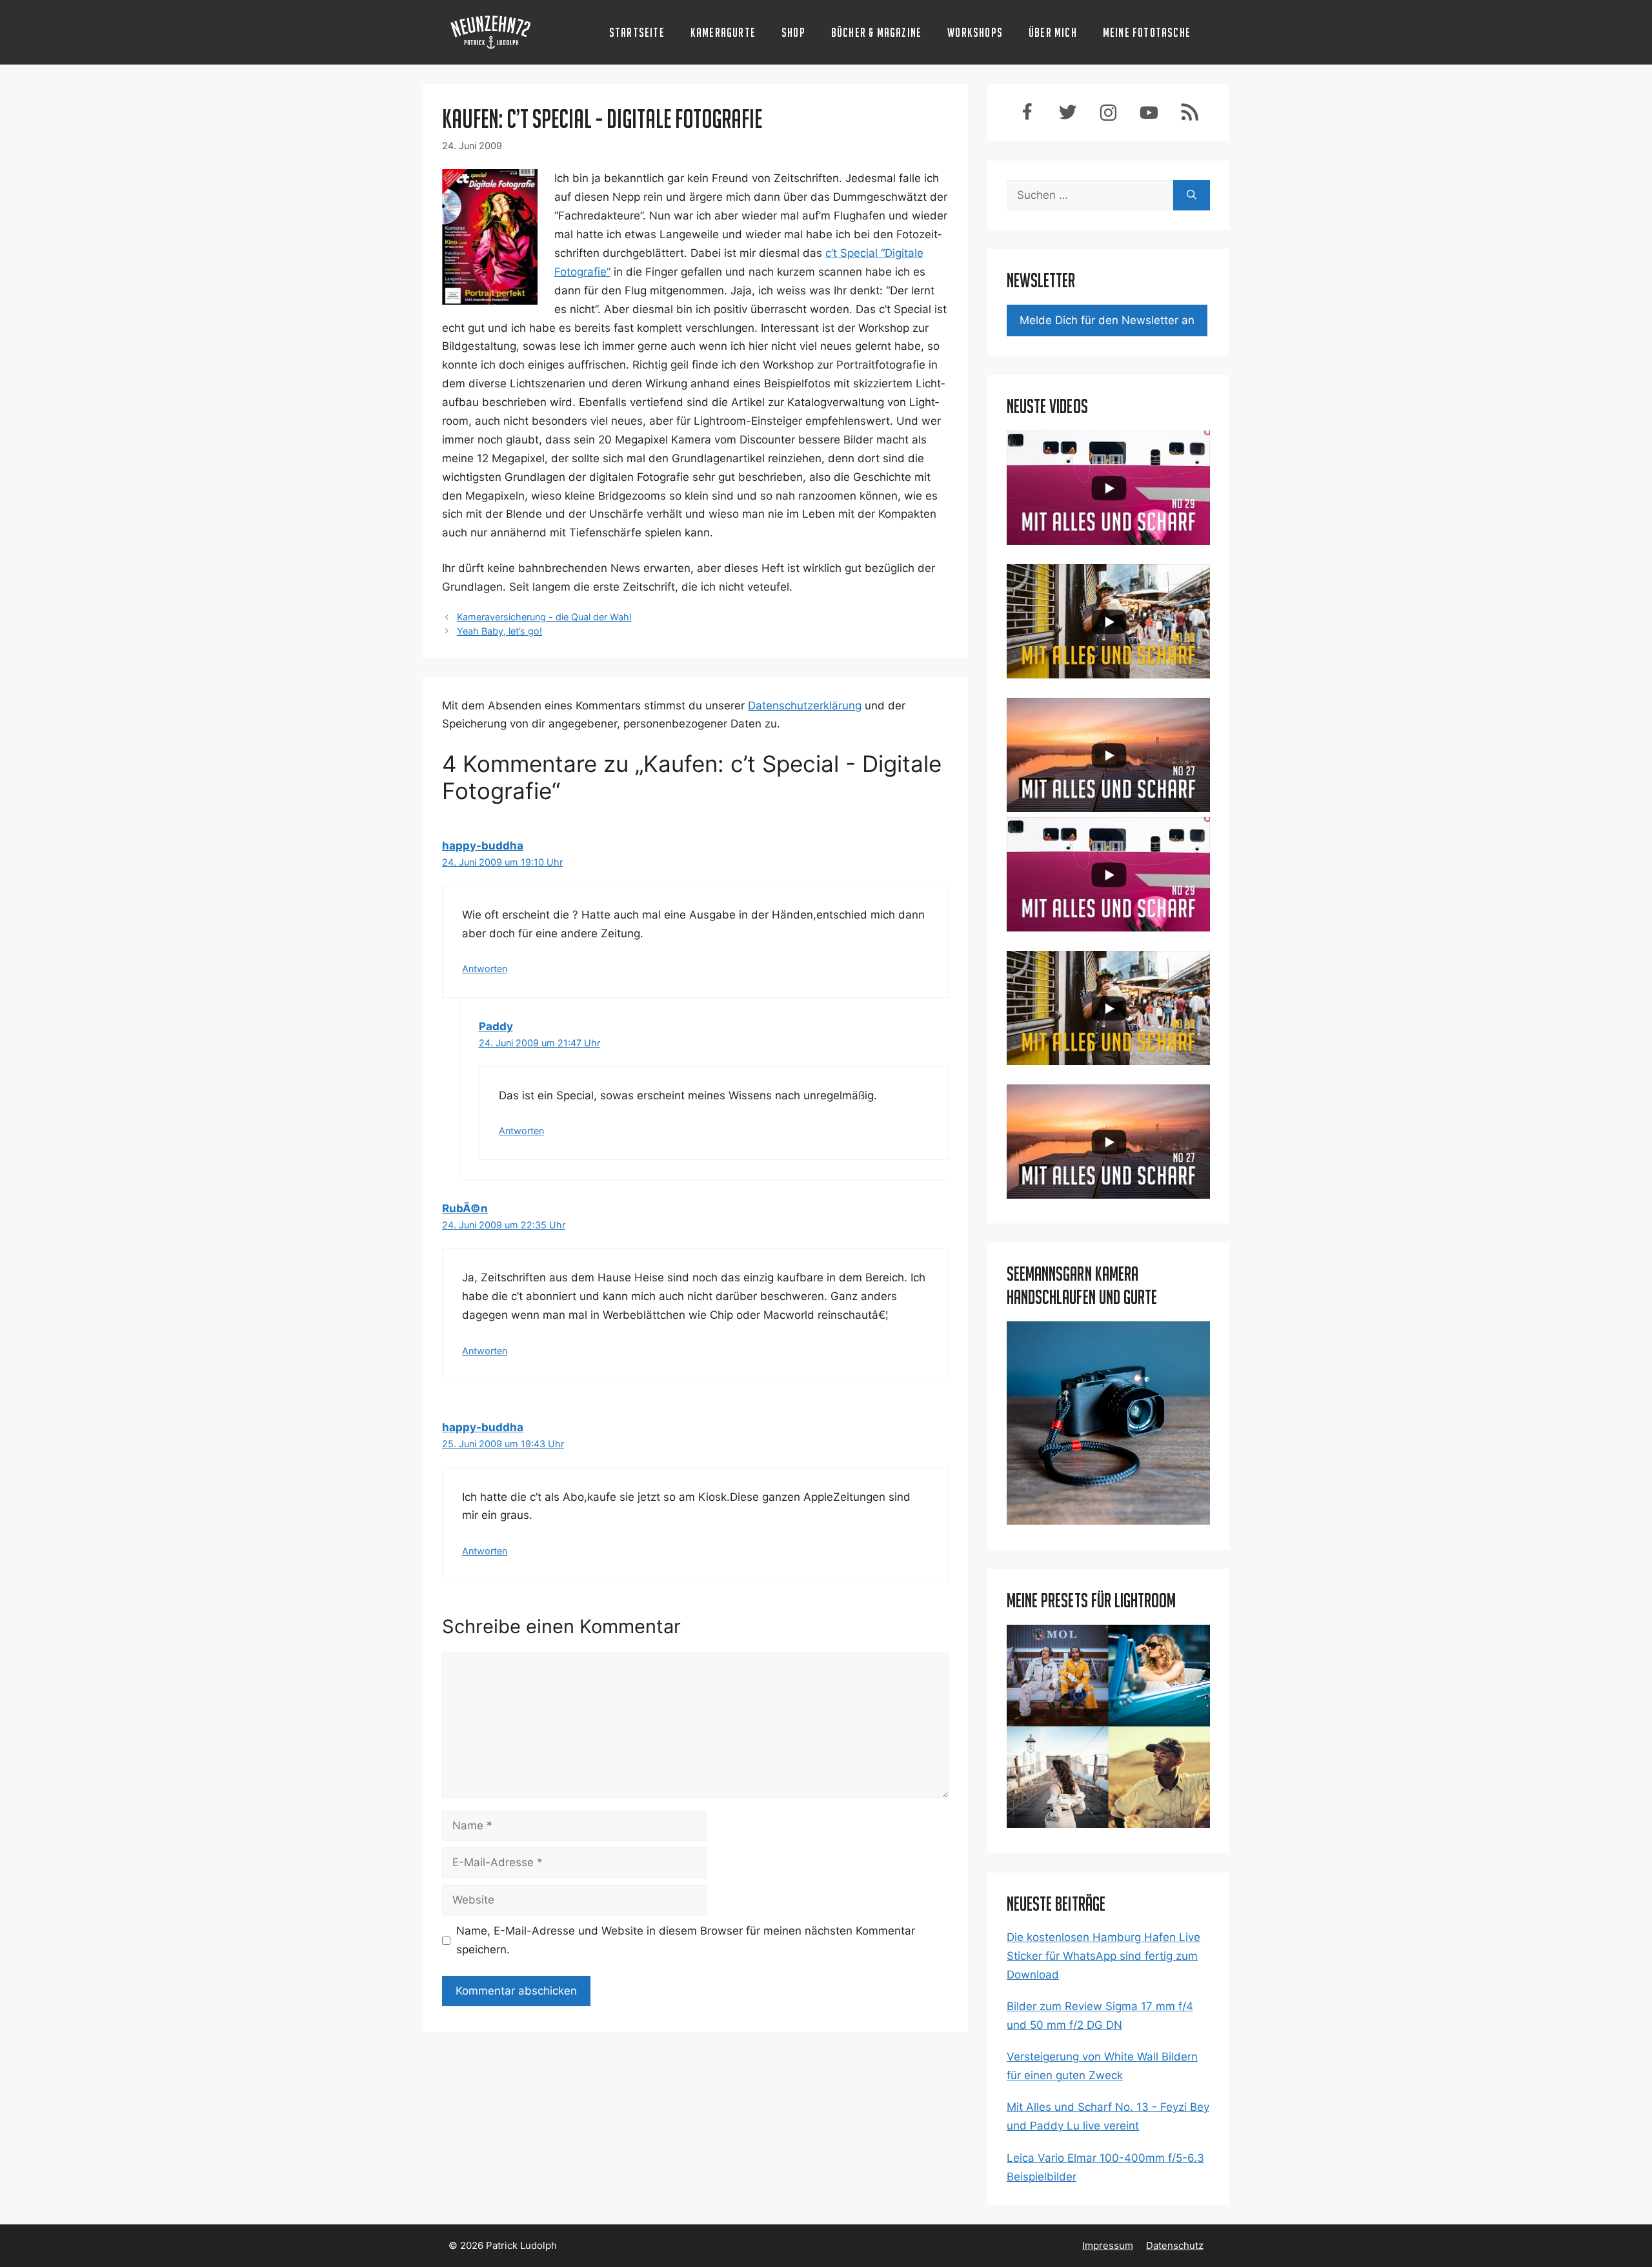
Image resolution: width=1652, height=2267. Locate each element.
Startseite (637, 32)
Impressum (1108, 2245)
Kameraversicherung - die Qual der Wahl (544, 617)
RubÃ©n (465, 1208)
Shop (793, 32)
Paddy (496, 1026)
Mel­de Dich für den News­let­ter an (1107, 320)
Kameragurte (723, 32)
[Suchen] (1192, 196)
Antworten (485, 969)
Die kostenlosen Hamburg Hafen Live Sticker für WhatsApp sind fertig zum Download (1103, 1956)
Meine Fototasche (1147, 32)
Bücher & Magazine (876, 32)
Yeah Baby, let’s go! (499, 631)
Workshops (975, 32)
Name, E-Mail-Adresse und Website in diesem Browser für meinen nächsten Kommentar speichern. (686, 1940)
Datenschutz (1175, 2245)
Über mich (1053, 32)
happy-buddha (483, 846)
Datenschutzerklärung (805, 706)
